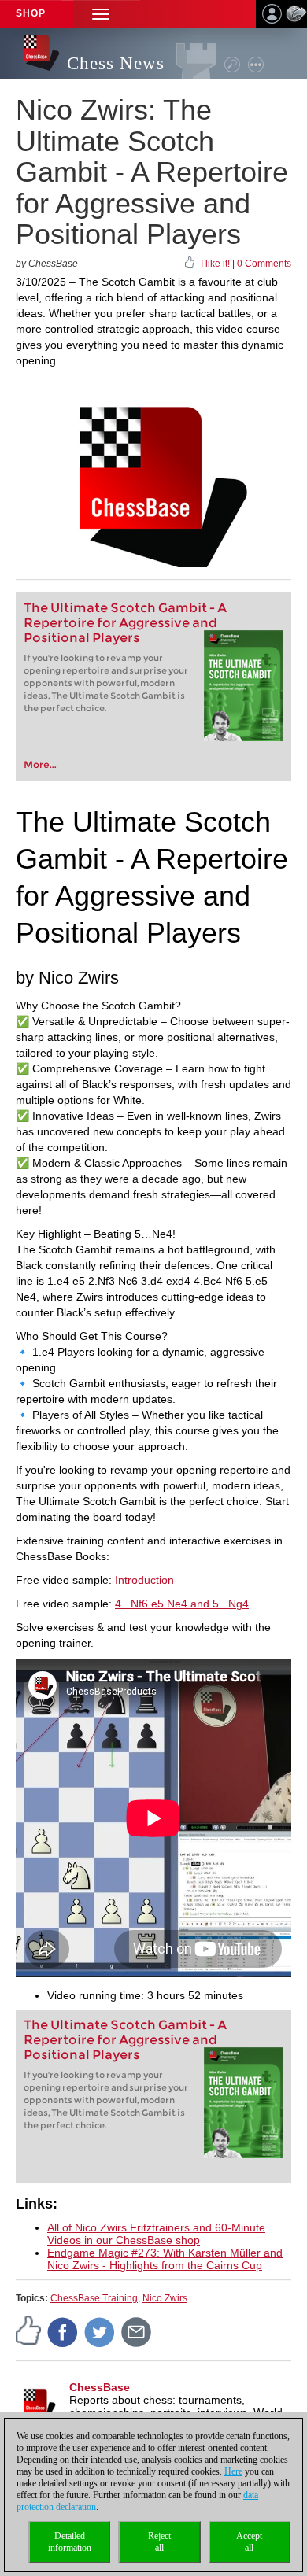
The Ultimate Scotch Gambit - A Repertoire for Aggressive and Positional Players (125, 623)
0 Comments (264, 264)
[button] (101, 14)
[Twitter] (100, 2332)
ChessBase (100, 2387)
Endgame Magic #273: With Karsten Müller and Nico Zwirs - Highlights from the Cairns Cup (165, 2259)
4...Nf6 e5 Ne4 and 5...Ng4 (182, 1604)
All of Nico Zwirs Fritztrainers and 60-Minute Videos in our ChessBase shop (156, 2234)
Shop (31, 13)
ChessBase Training (94, 2298)
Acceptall (249, 2542)
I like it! (215, 264)
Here (233, 2471)
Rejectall (159, 2542)
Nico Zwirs (165, 2298)
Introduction (144, 1580)
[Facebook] (63, 2332)
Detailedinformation (70, 2542)
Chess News (116, 63)
